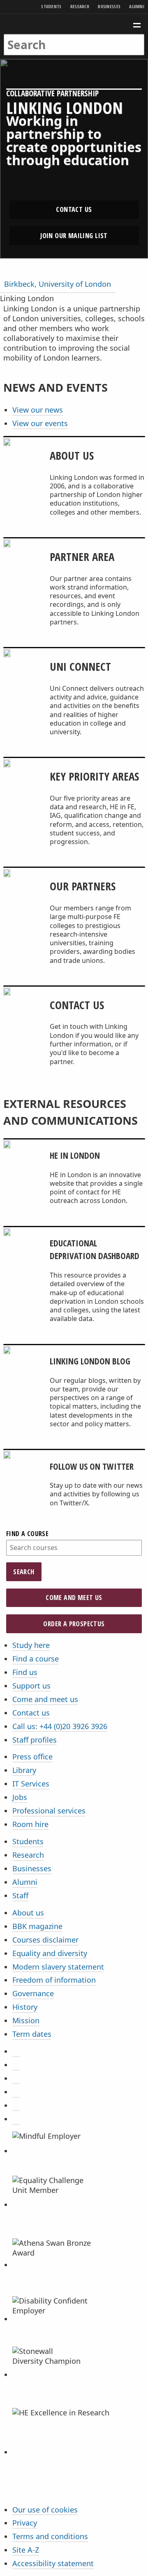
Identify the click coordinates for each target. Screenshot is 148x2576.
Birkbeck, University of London (58, 284)
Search (24, 1572)
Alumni (137, 6)
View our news (38, 410)
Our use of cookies (45, 2510)
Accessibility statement (53, 2563)
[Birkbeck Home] (74, 24)
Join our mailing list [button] (74, 236)
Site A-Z (26, 2550)
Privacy (25, 2523)
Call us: (60, 1726)
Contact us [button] (74, 209)
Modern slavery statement (58, 1967)
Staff (20, 1895)
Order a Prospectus (74, 1624)
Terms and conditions (50, 2536)
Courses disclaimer (45, 1940)
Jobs (20, 1797)
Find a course (27, 1534)
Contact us (31, 1713)
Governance (33, 1993)
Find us (25, 1672)
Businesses (109, 6)
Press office (32, 1757)
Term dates (32, 2034)
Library (24, 1770)
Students (51, 6)
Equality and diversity (50, 1953)
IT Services (31, 1784)
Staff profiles (35, 1740)
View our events (40, 423)
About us (28, 1913)
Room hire (30, 1824)
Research (80, 6)
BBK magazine (37, 1926)
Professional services (49, 1811)
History (25, 2007)
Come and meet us (74, 1598)
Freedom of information (54, 1980)
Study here (31, 1645)
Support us (31, 1686)
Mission (26, 2020)
